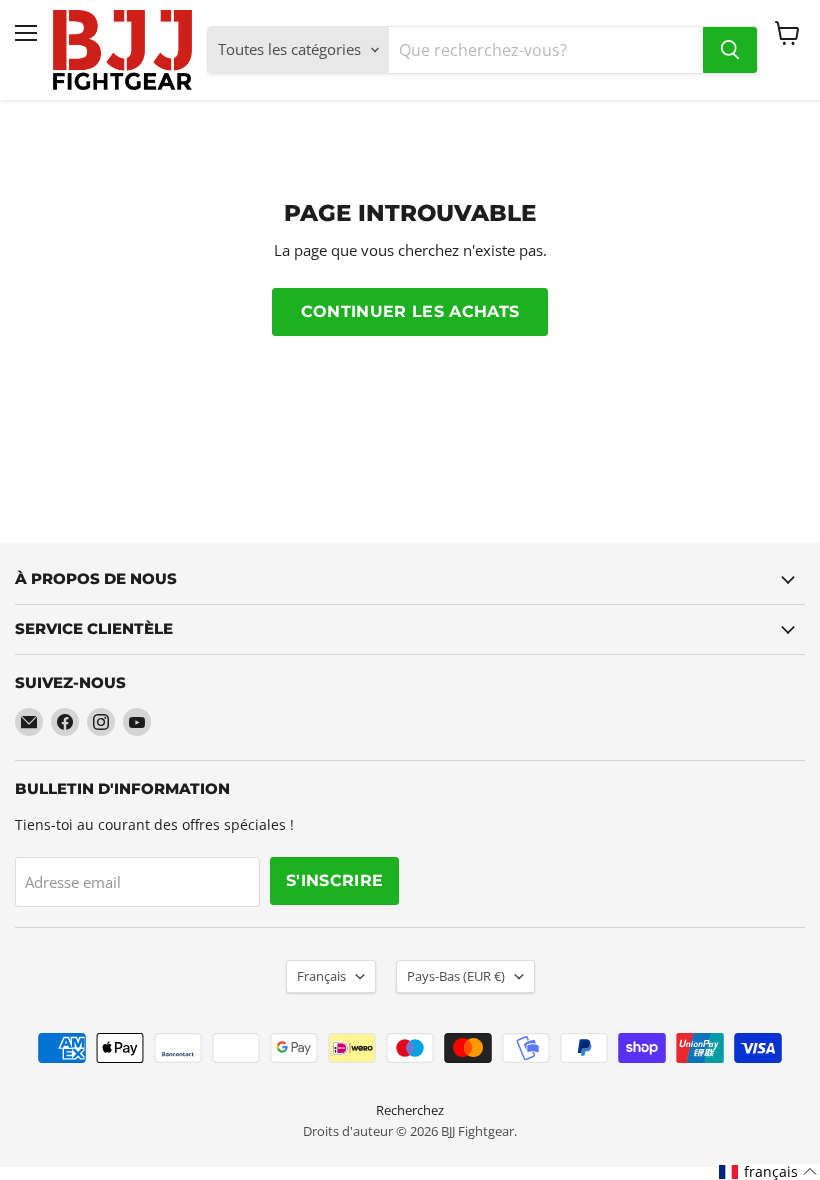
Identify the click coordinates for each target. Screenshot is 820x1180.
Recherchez (410, 1110)
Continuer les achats (410, 311)
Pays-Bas (456, 976)
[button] (768, 1172)
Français (321, 976)
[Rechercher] (730, 50)
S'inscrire (334, 880)
